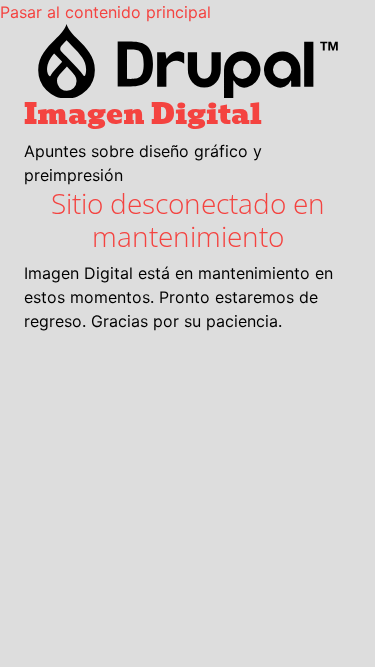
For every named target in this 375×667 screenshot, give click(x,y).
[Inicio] (187, 61)
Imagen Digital (143, 114)
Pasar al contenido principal (105, 12)
